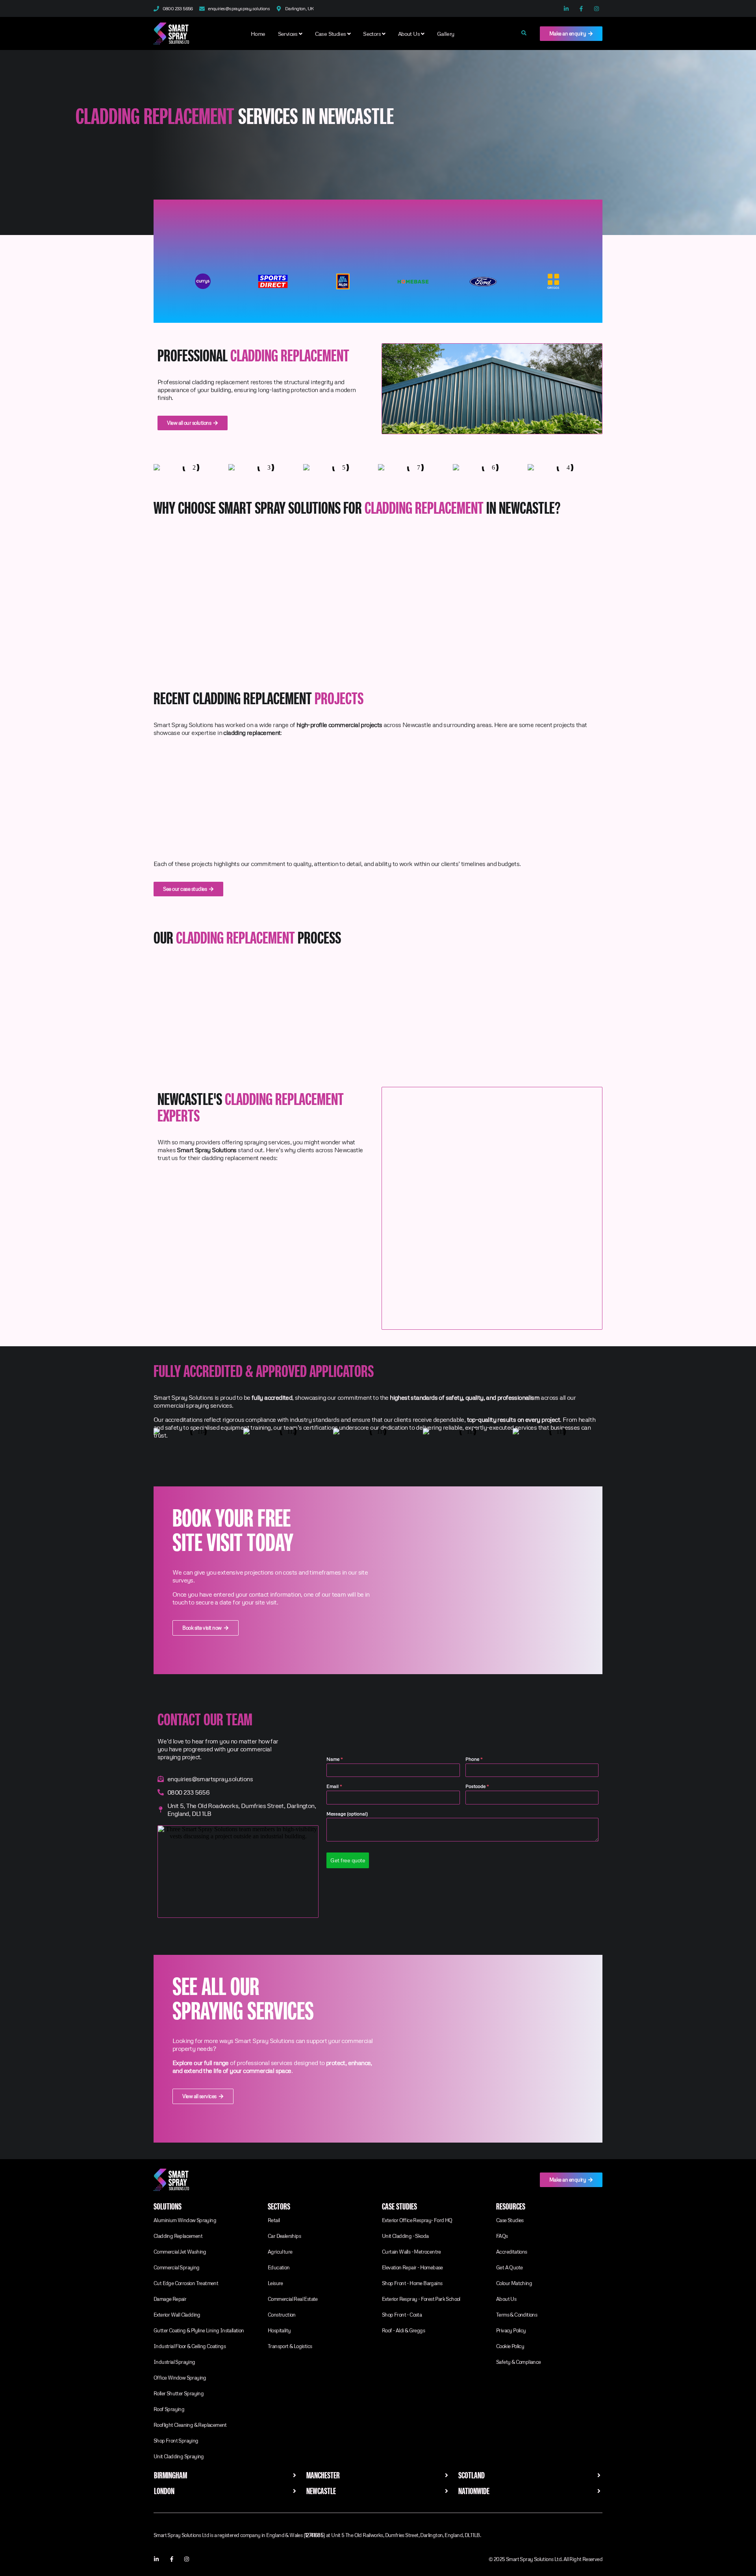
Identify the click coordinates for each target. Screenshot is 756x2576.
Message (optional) (347, 1814)
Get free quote (348, 1860)
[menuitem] (290, 34)
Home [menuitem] (258, 34)
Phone (474, 1759)
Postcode (477, 1786)
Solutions (168, 2206)
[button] (524, 33)
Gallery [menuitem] (446, 34)
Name (335, 1759)
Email (334, 1786)
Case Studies (399, 2206)
